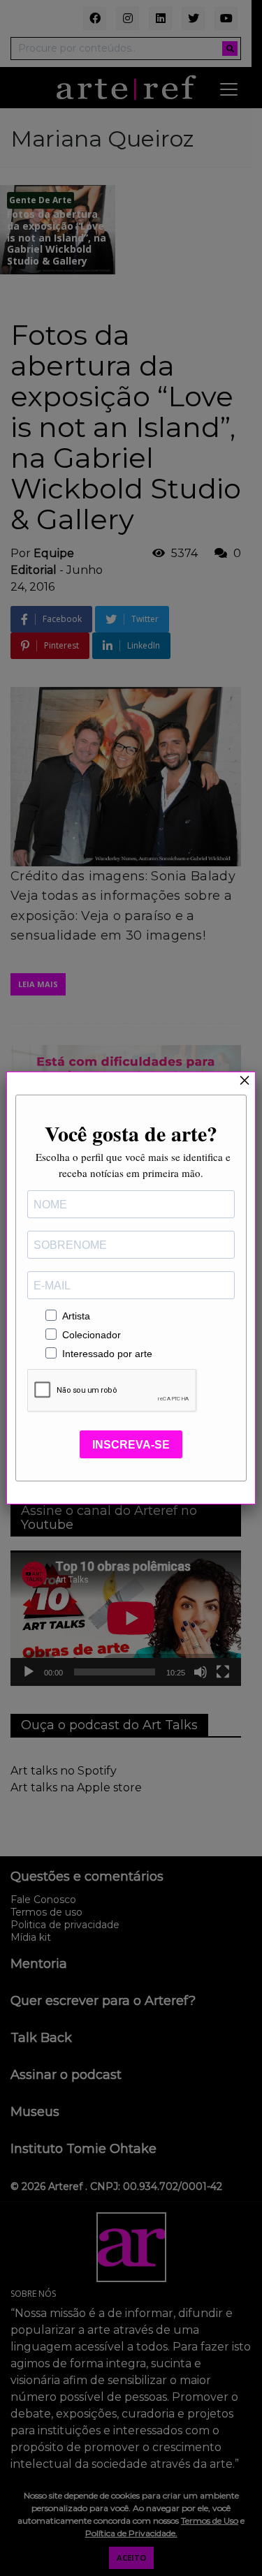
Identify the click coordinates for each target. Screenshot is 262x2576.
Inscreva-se (131, 1445)
